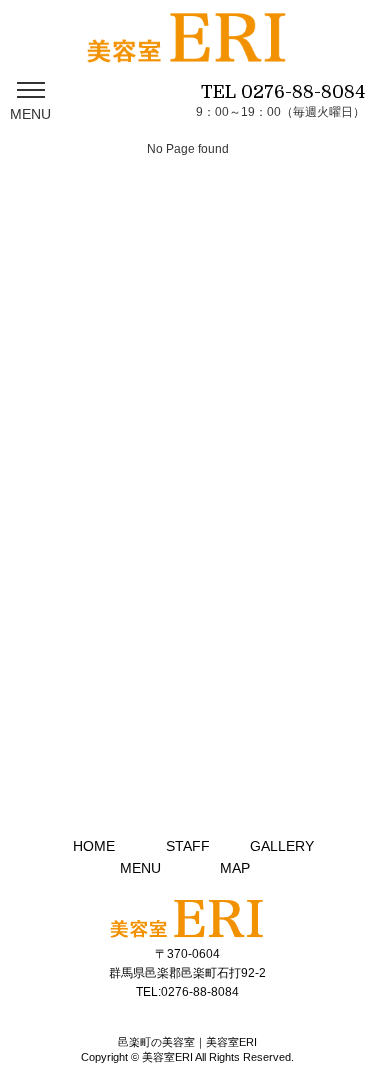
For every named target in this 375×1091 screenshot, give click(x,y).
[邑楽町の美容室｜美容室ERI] (187, 49)
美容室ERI (167, 1057)
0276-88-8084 (303, 92)
